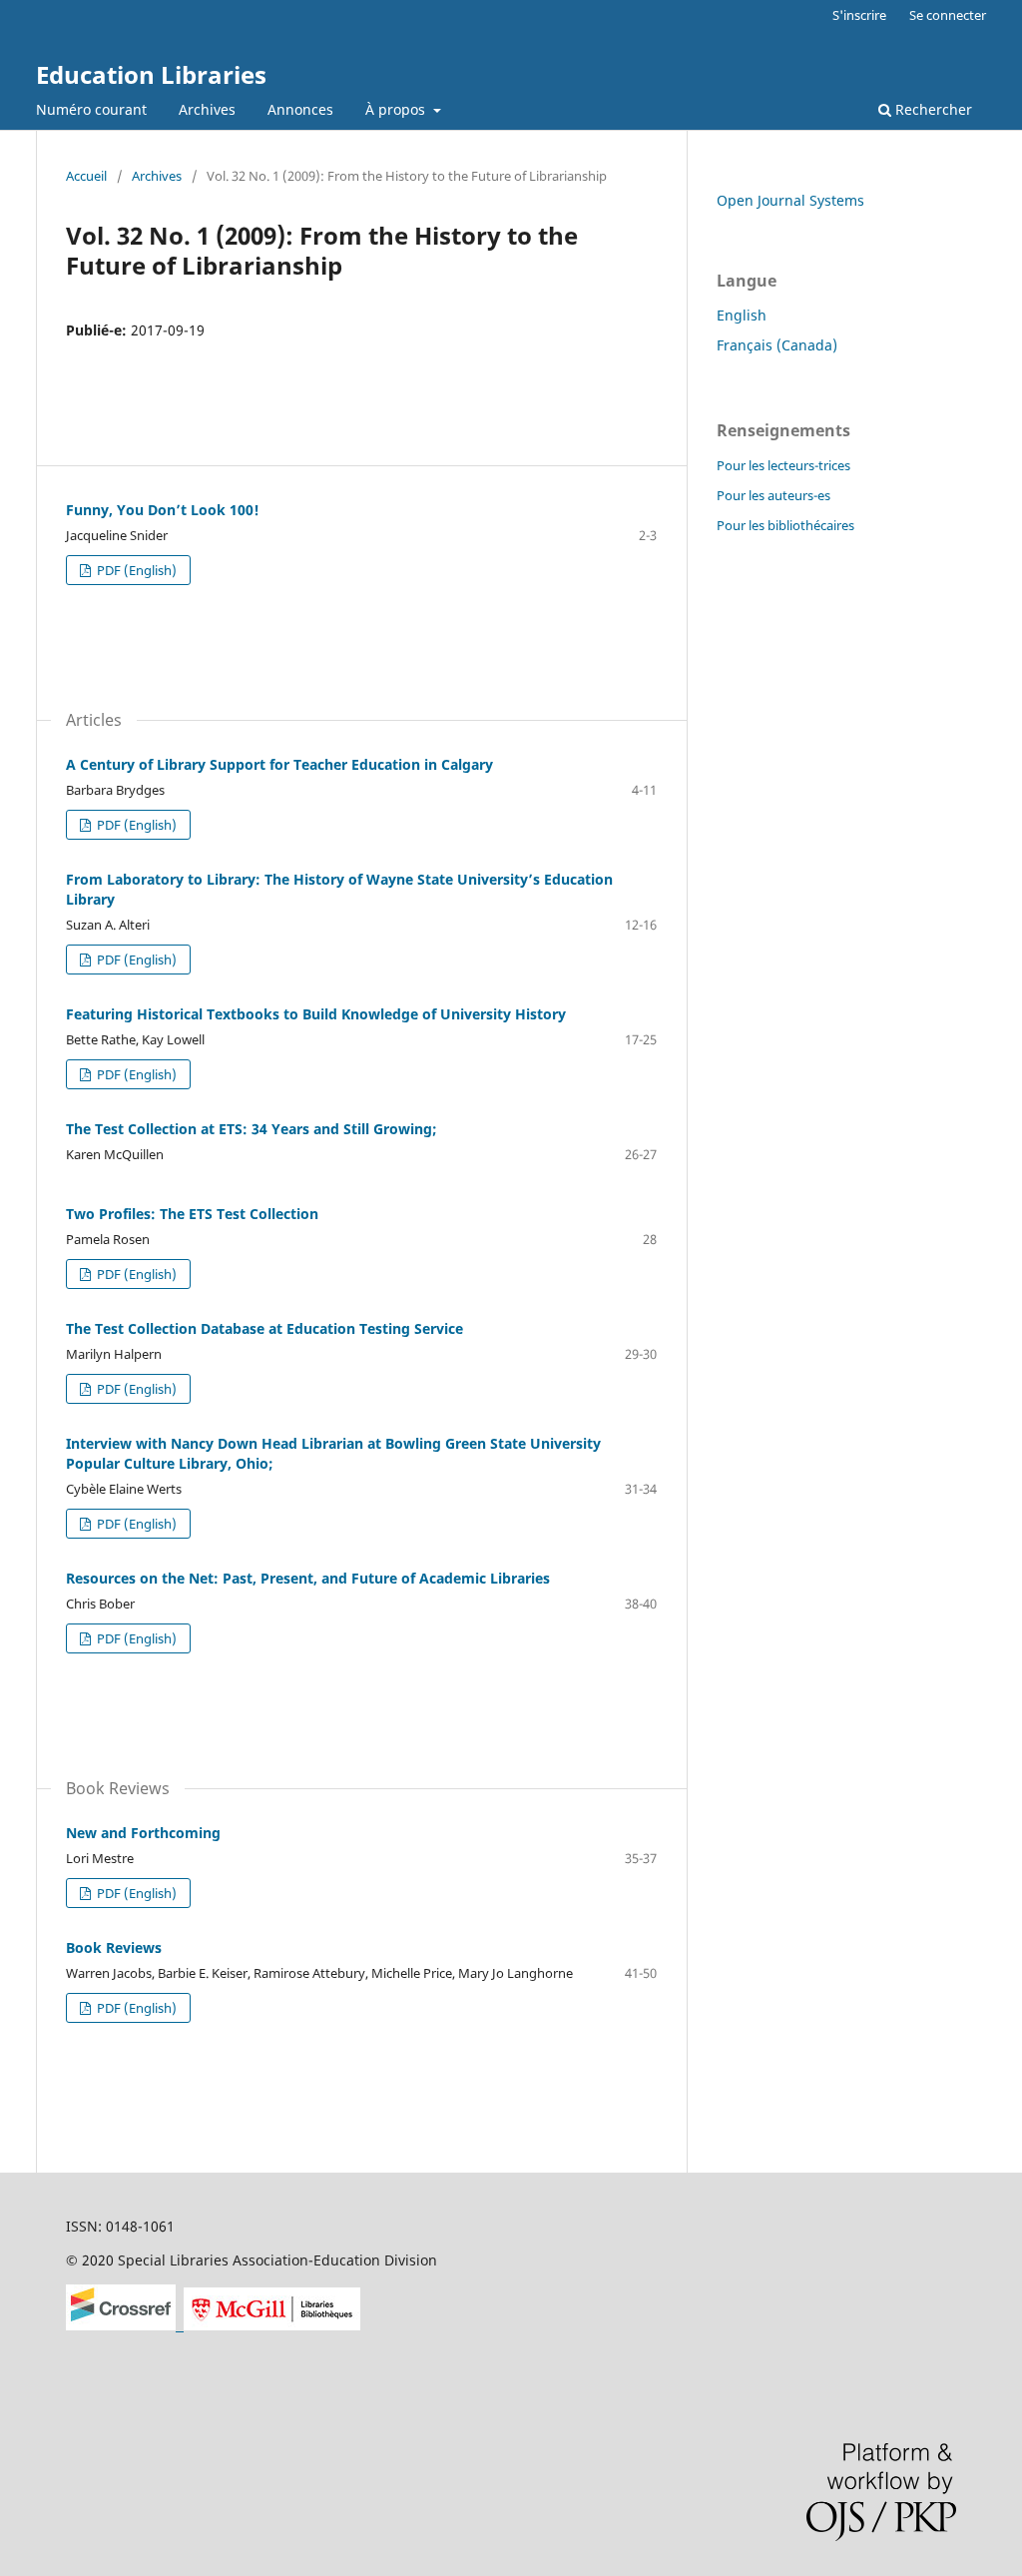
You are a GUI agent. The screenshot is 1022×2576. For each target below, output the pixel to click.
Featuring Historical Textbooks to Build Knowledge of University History (316, 1014)
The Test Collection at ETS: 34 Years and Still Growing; (252, 1129)
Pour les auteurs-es (773, 495)
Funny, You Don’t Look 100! (163, 510)
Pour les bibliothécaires (785, 525)
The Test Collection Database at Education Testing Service (264, 1328)
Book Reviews (114, 1947)
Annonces (300, 109)
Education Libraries (151, 74)
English (742, 315)
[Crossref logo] (125, 2325)
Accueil (86, 176)
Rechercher (932, 109)
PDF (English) (135, 570)
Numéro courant (91, 109)
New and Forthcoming (143, 1833)
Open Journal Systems (790, 200)
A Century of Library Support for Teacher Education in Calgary (279, 764)
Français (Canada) (777, 345)
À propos (397, 109)
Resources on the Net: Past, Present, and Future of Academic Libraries (308, 1578)
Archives (207, 109)
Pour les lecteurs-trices (783, 465)
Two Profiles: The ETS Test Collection (192, 1214)
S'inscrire (859, 15)
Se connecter (948, 15)
